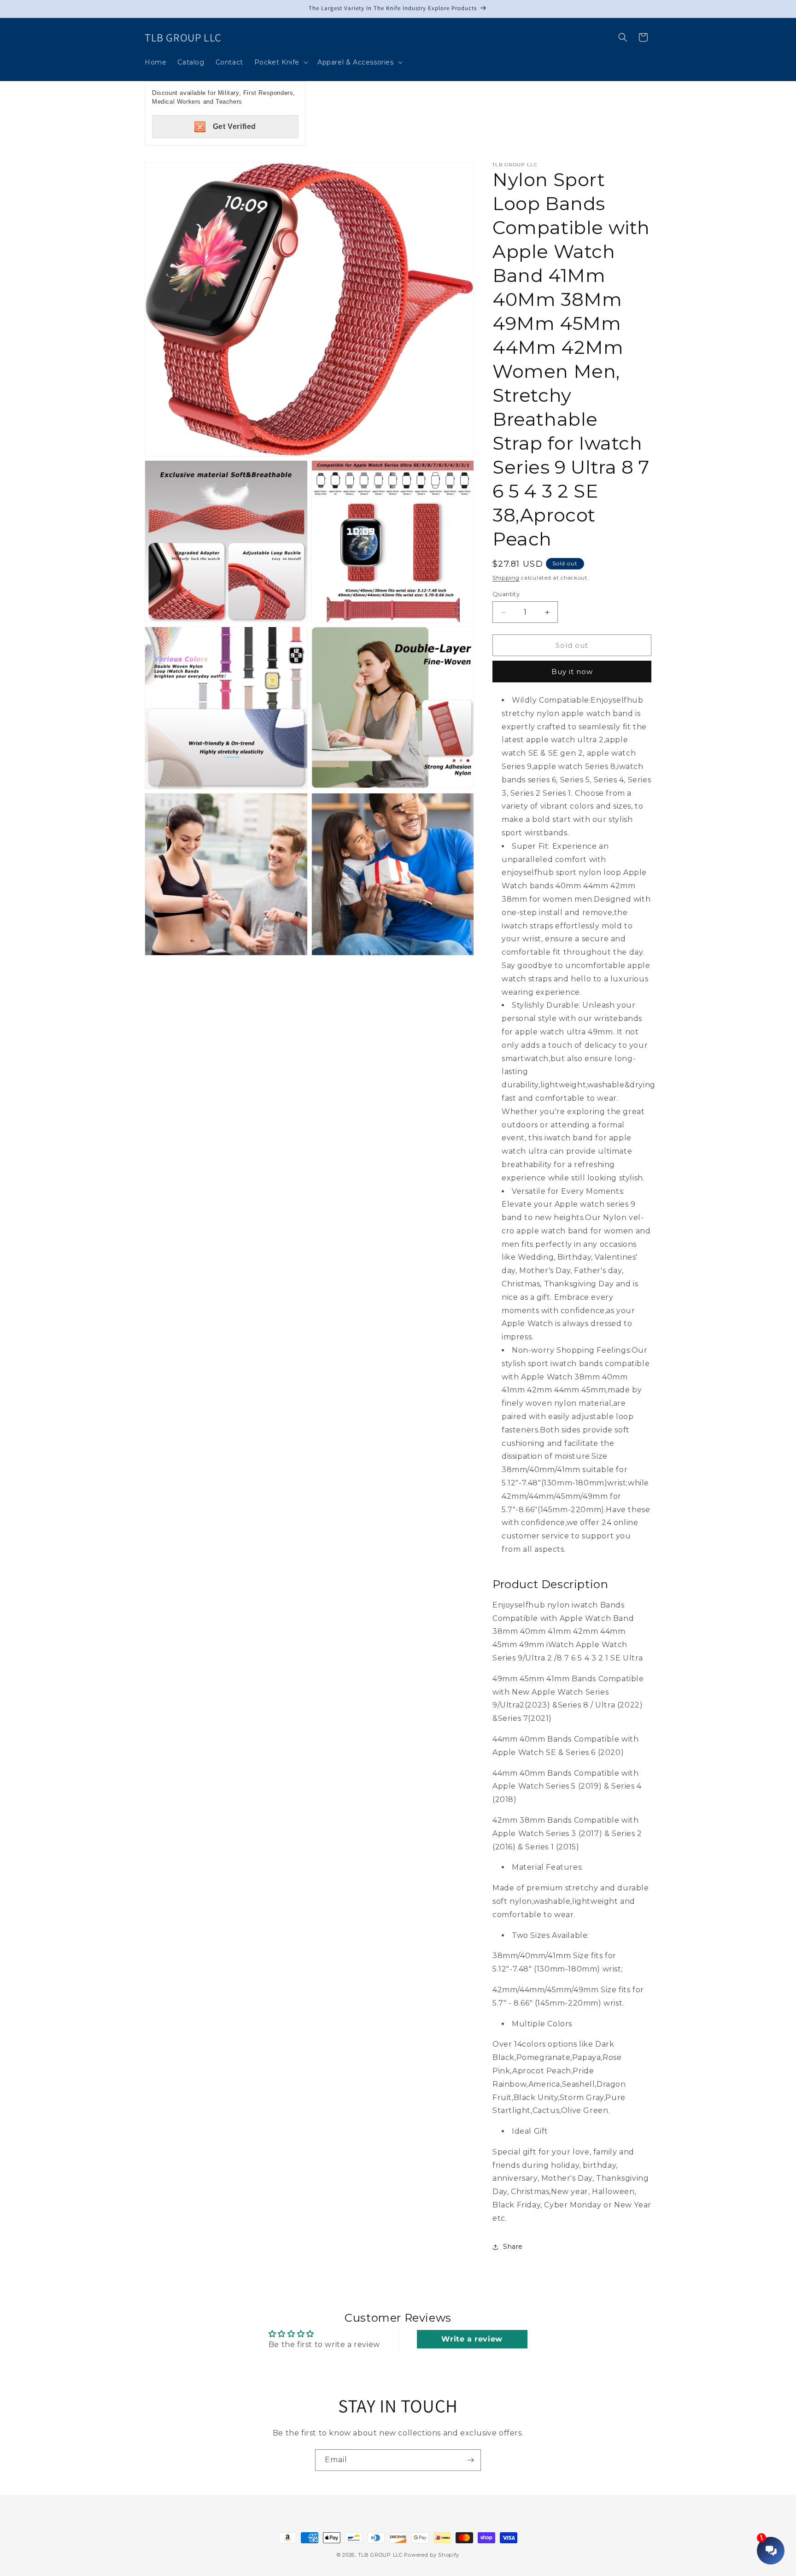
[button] (280, 62)
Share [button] (513, 2247)
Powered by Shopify (432, 2555)
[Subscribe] (470, 2460)
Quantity (506, 594)
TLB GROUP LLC (380, 2555)
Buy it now (572, 672)
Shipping (506, 578)
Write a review (472, 2339)
